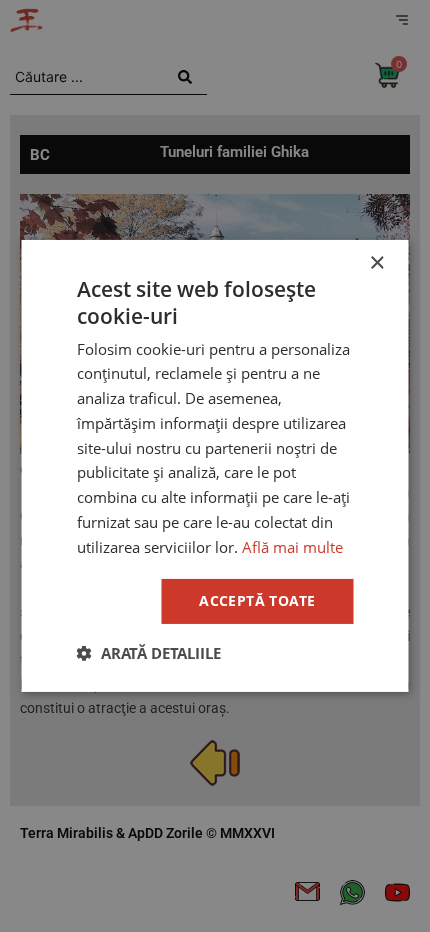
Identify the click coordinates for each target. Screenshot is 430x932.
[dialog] (215, 466)
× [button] (376, 263)
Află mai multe (292, 547)
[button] (149, 653)
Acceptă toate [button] (257, 600)
